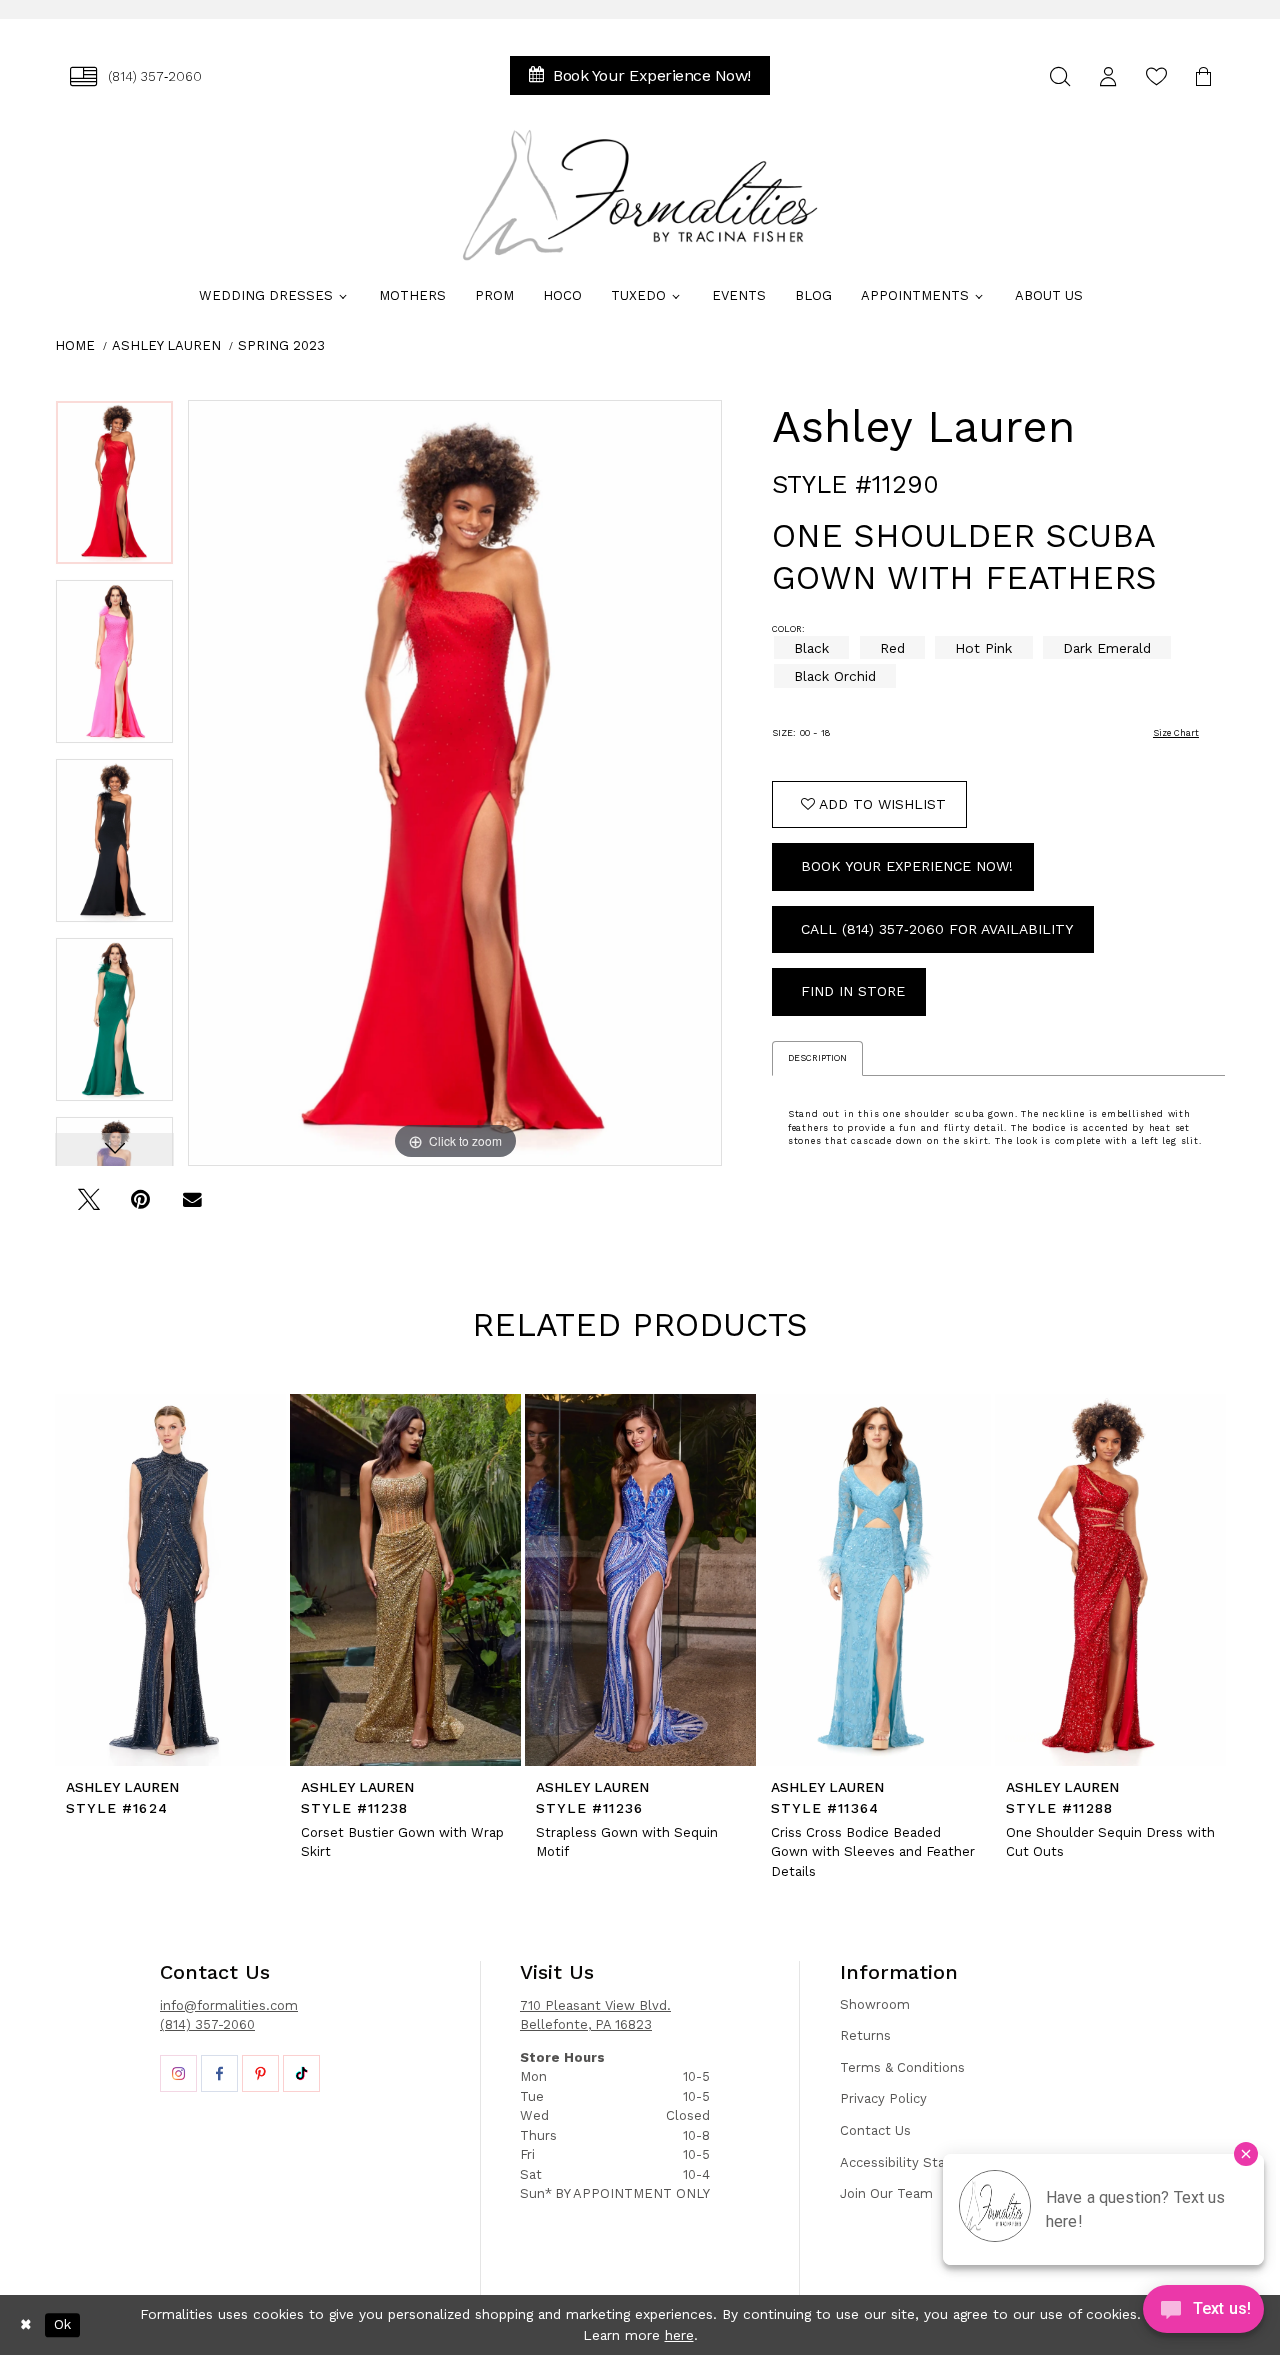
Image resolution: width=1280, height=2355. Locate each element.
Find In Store (853, 991)
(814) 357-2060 (207, 2024)
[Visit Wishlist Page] (1156, 76)
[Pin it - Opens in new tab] (140, 1206)
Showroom (875, 2004)
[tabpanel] (114, 489)
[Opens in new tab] (178, 2073)
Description (817, 1058)
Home (75, 345)
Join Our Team (886, 2193)
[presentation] (170, 1580)
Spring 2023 (281, 345)
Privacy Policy (883, 2098)
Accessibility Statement (917, 2162)
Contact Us (875, 2130)
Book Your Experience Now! (907, 866)
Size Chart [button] (1176, 733)
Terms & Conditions (902, 2067)
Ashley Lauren (166, 345)
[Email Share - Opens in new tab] (192, 1206)
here (679, 2335)
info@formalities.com (229, 2005)
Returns (865, 2035)
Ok (62, 2325)
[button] (1108, 76)
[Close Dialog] (26, 2325)
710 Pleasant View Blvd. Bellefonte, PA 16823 (595, 2015)
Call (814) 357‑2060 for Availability (937, 929)
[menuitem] (136, 76)
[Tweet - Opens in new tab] (88, 1206)
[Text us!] (1203, 2314)
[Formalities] (640, 195)
